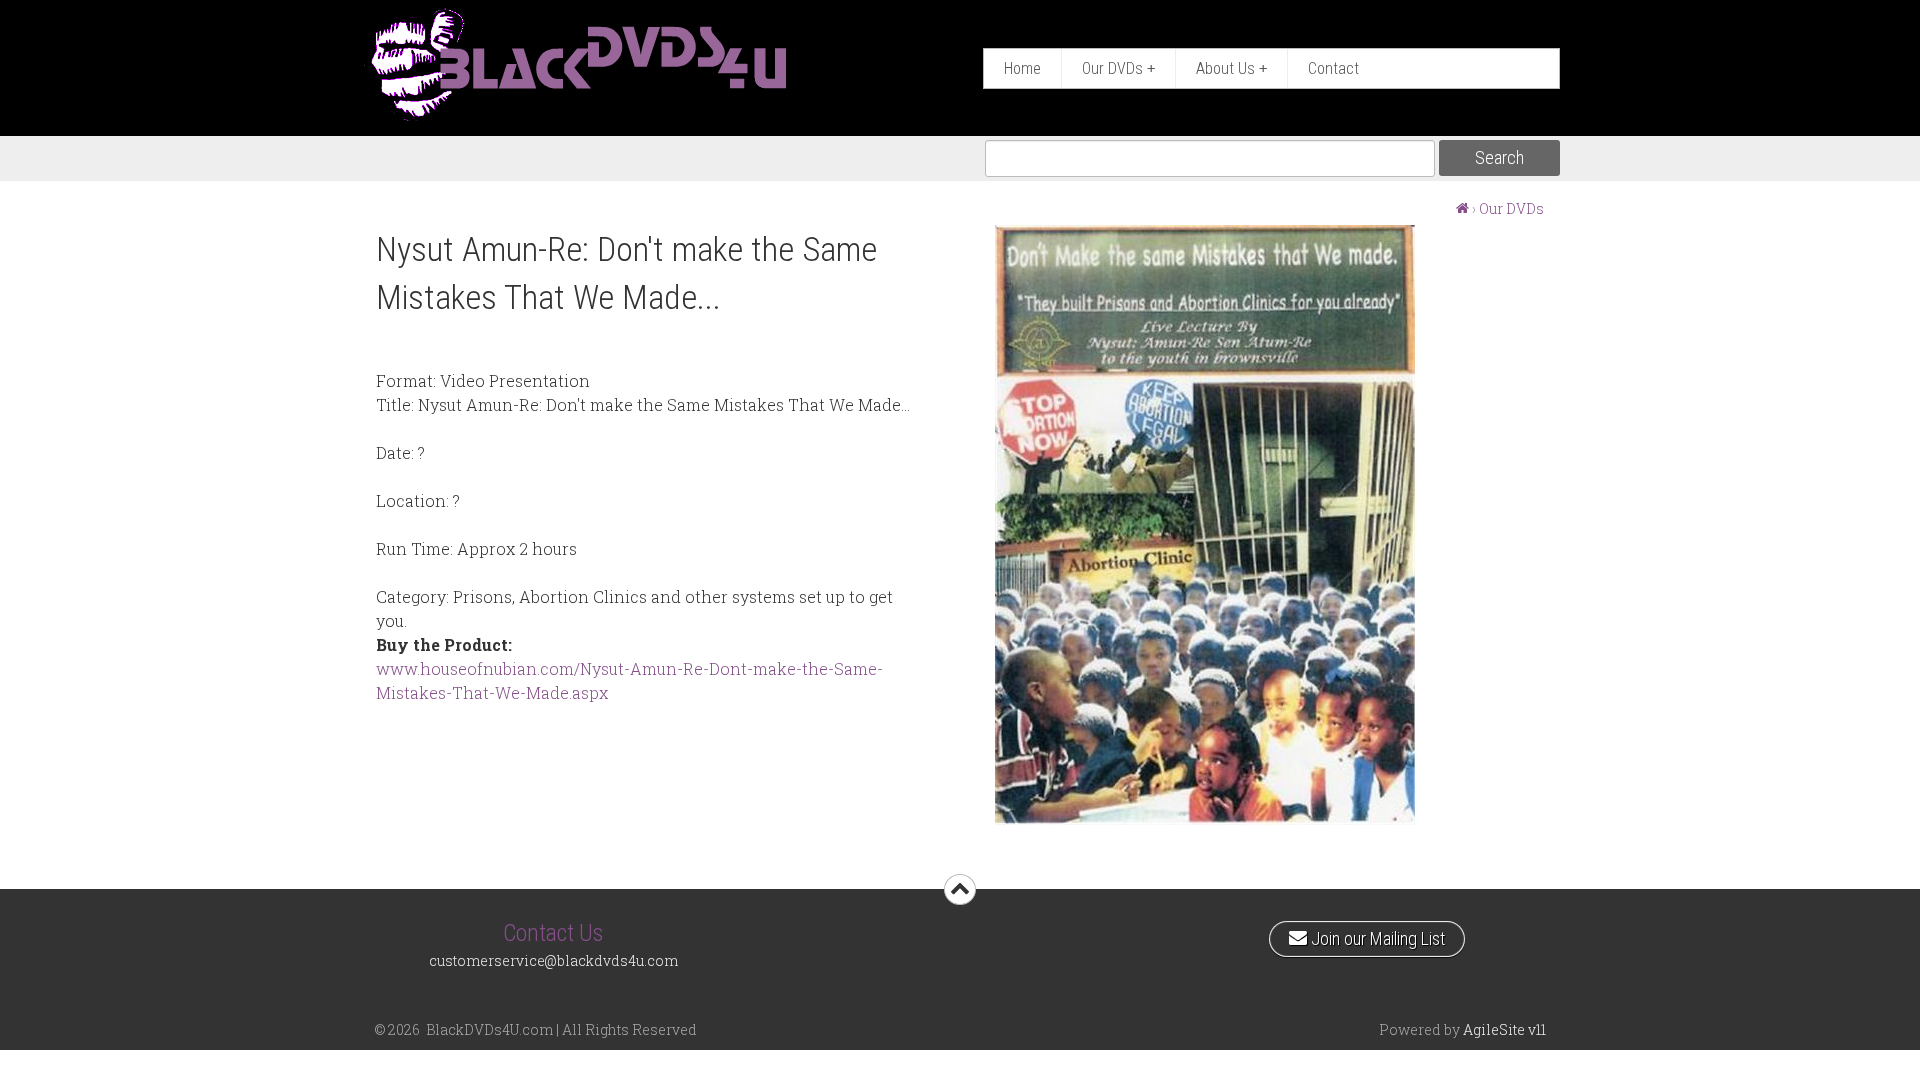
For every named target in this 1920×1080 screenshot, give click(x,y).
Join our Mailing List (1375, 935)
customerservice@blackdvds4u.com (553, 960)
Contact (1333, 68)
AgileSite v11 (1504, 1029)
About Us (1231, 68)
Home (1022, 68)
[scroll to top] (960, 889)
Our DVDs (1118, 68)
